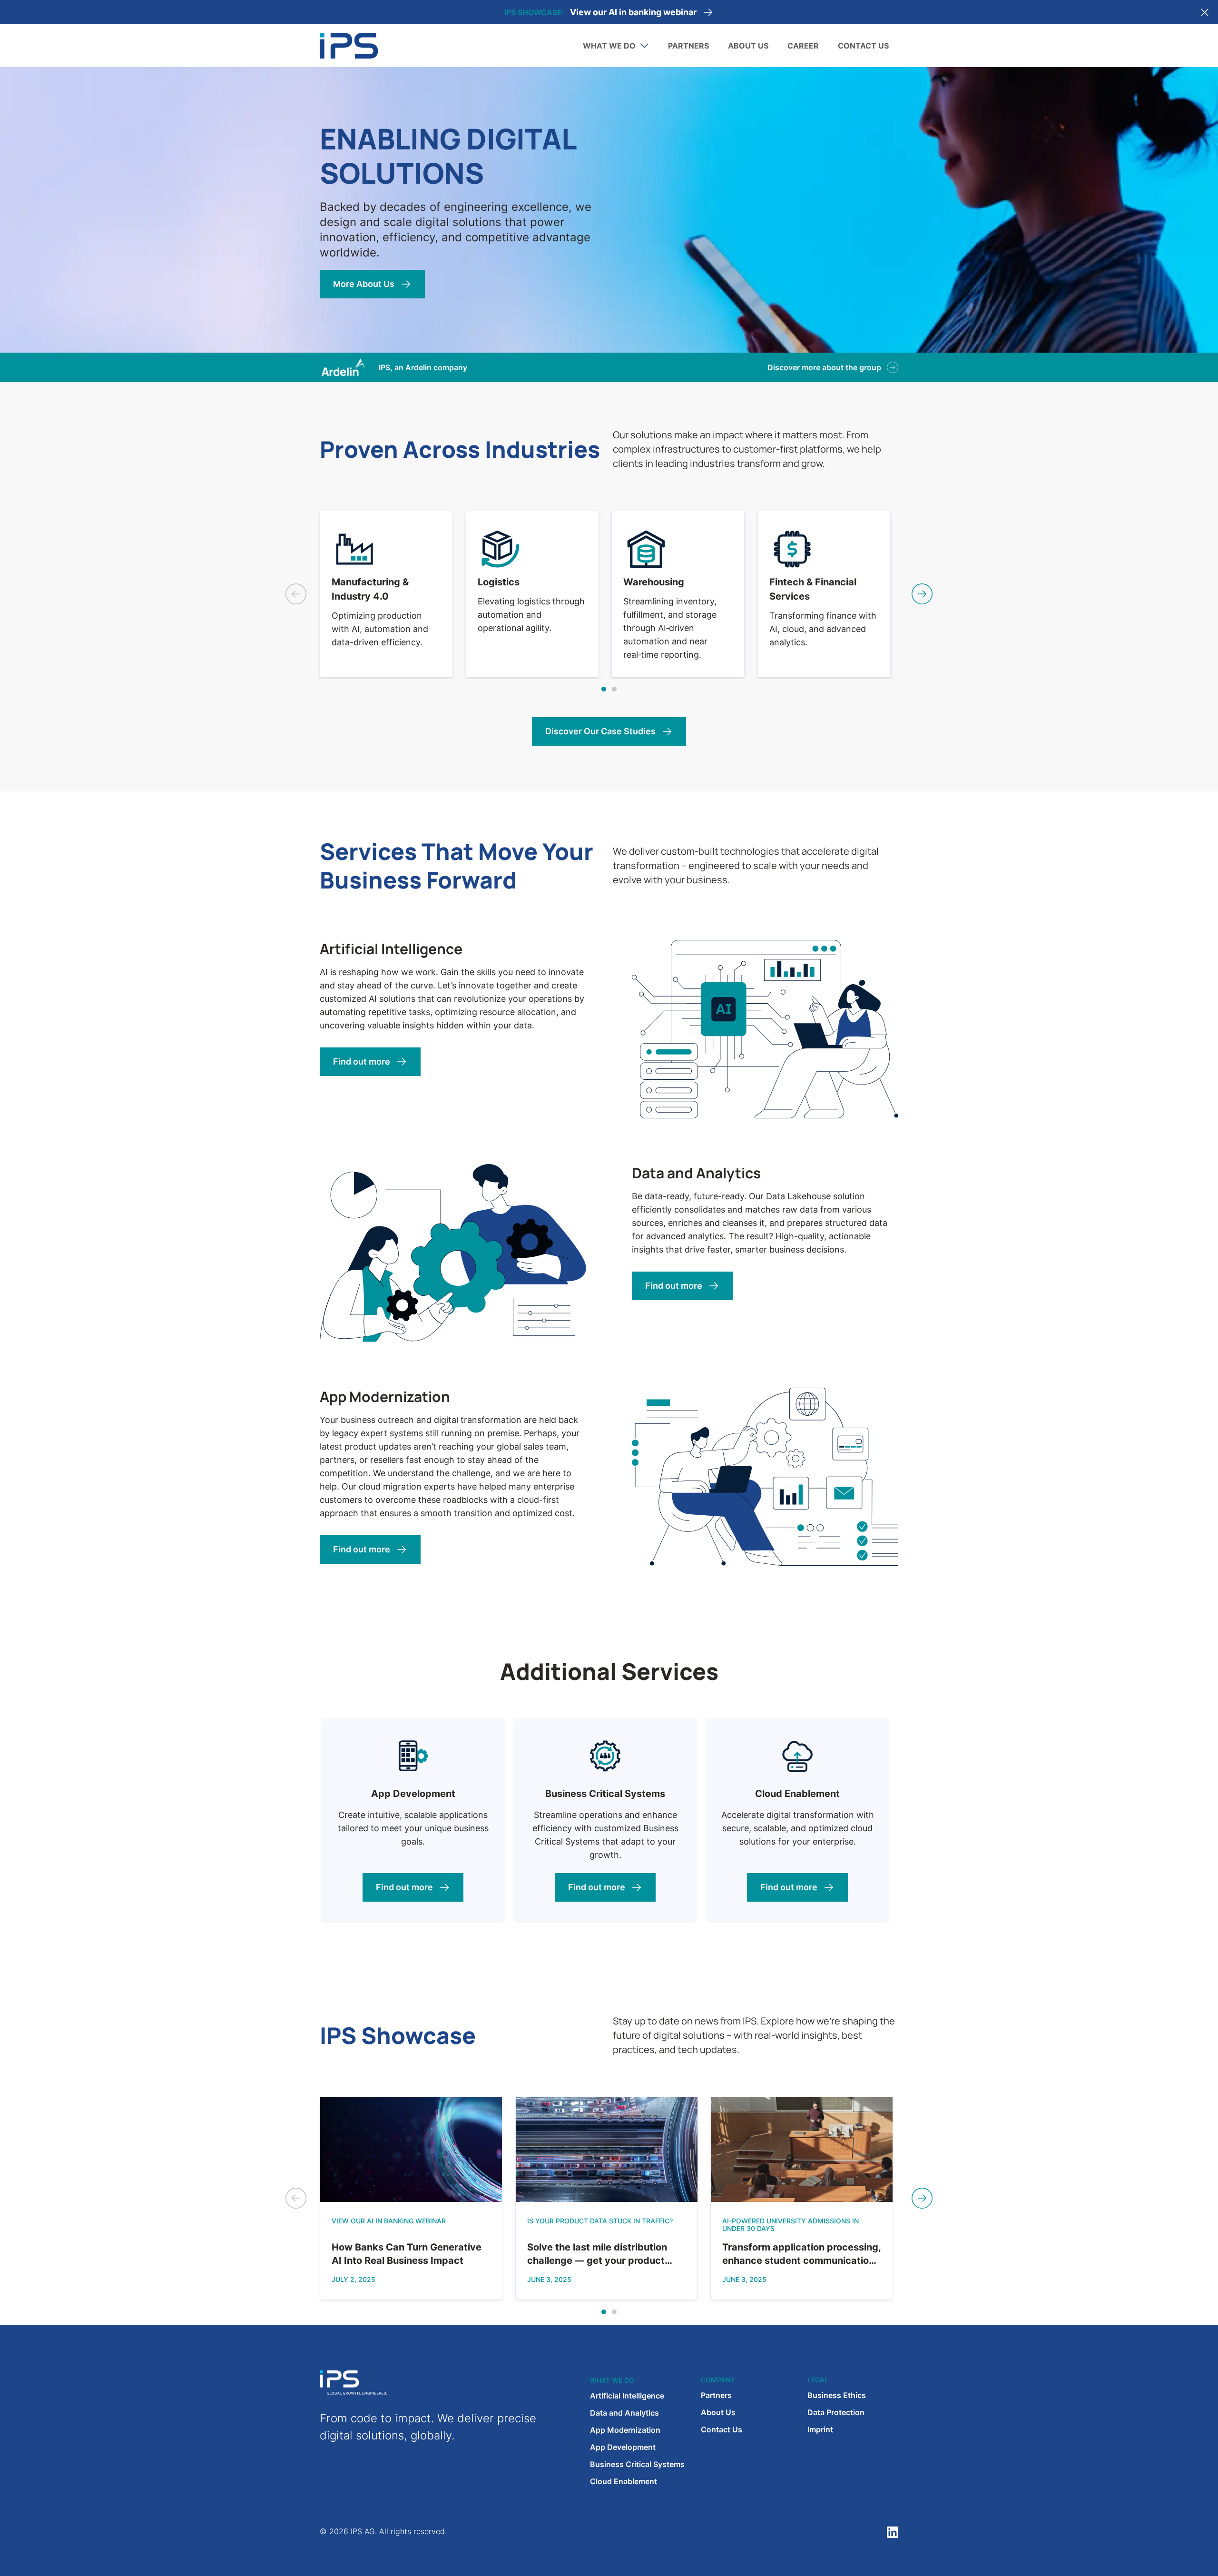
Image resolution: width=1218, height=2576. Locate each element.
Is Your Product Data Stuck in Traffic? (633, 12)
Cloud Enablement (624, 2481)
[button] (604, 689)
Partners (688, 46)
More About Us (364, 284)
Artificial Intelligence (627, 2396)
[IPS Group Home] (349, 45)
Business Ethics (837, 2395)
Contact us (863, 46)
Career (803, 46)
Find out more (362, 1061)
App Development (623, 2447)
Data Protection (836, 2412)
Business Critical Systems (637, 2464)
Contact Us (722, 2429)
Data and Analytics (624, 2413)
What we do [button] (609, 46)
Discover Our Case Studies (600, 731)
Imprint (820, 2429)
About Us (748, 46)
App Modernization (625, 2430)
